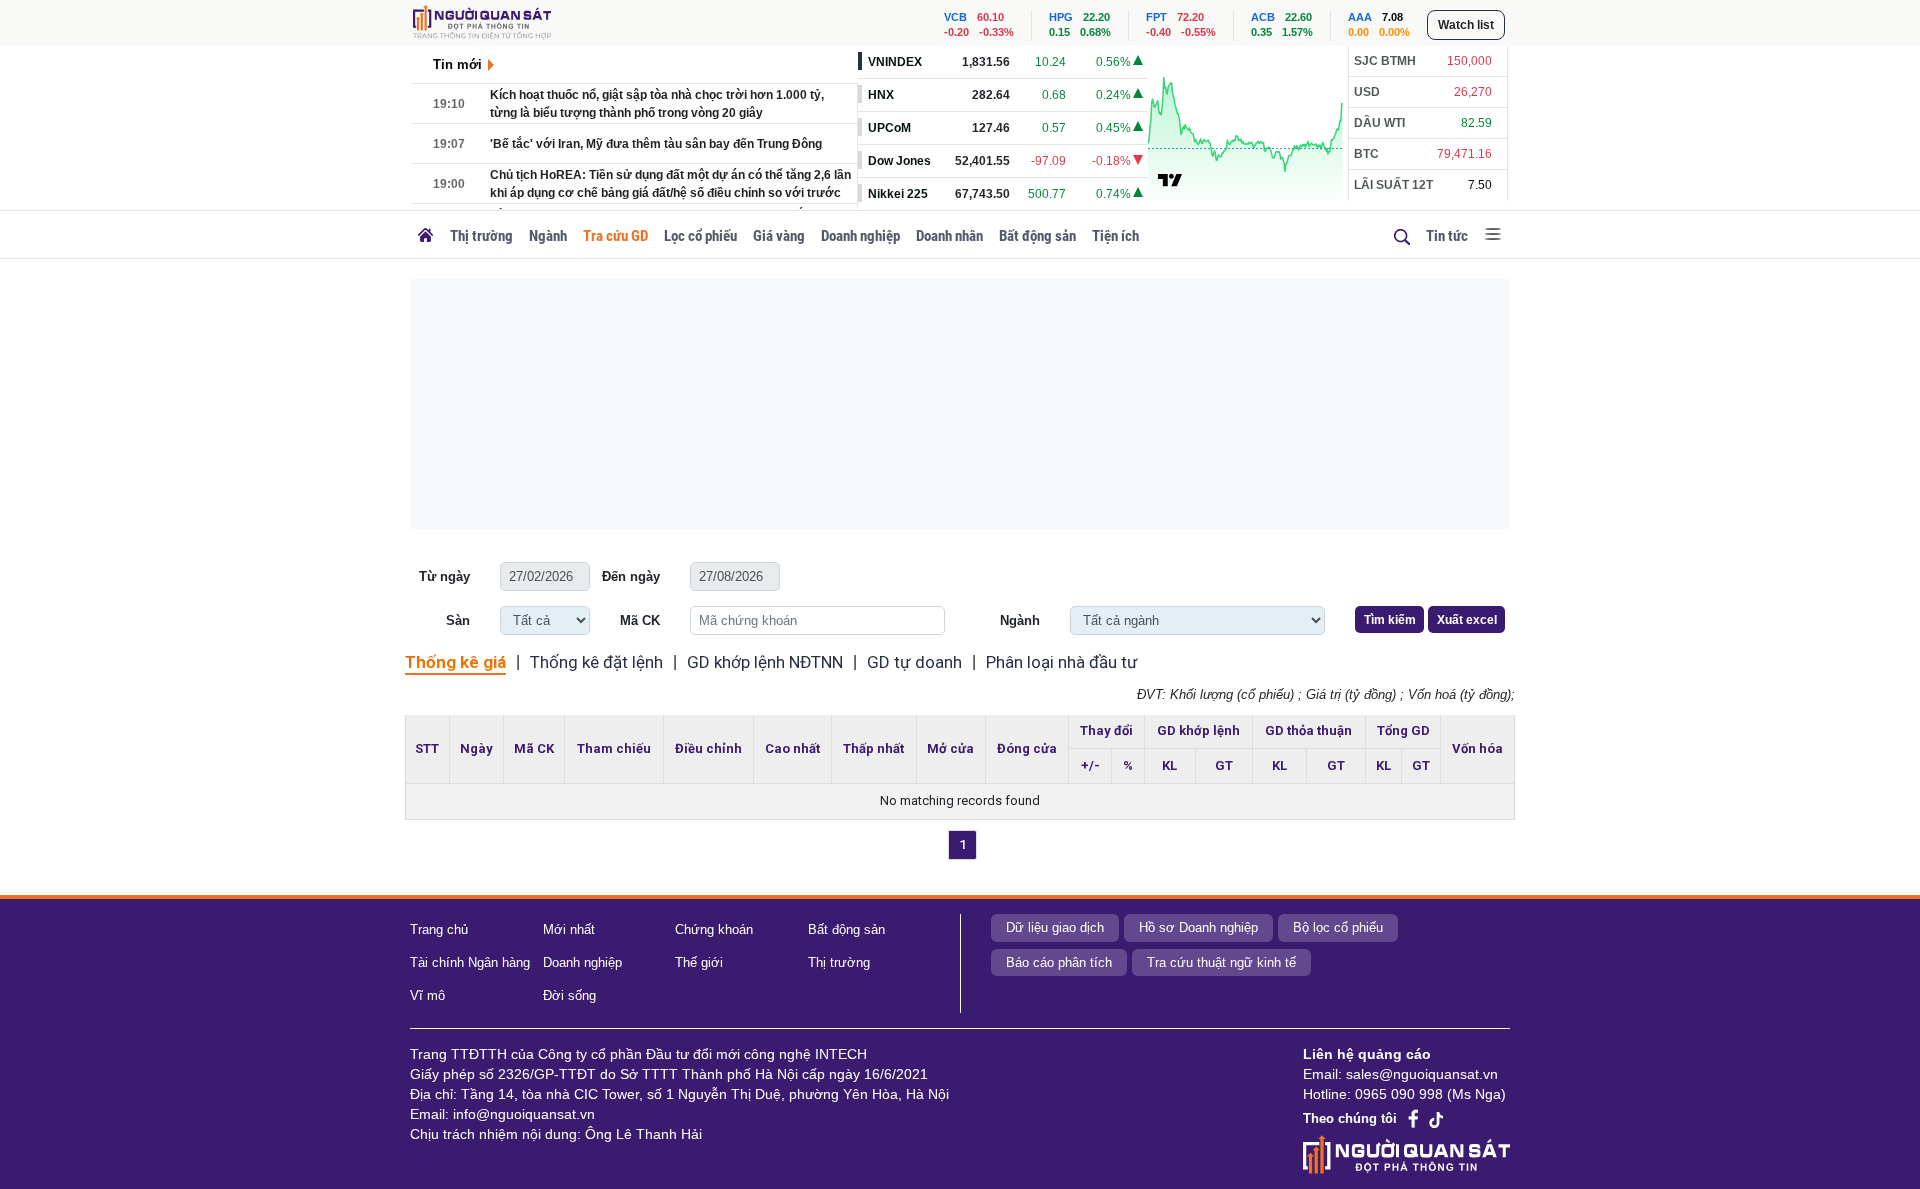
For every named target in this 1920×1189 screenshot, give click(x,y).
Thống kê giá (455, 662)
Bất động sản (1037, 236)
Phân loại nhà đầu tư (1062, 662)
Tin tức (1447, 236)
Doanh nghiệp (860, 236)
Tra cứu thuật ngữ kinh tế (1221, 962)
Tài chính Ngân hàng (470, 962)
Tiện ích (1115, 236)
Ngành (548, 236)
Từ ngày (444, 576)
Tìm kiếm (1390, 620)
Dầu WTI (1379, 123)
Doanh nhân (949, 236)
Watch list (1466, 25)
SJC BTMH (1385, 61)
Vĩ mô (427, 995)
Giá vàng (779, 236)
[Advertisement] (960, 404)
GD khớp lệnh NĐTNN (765, 662)
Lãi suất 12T (1393, 185)
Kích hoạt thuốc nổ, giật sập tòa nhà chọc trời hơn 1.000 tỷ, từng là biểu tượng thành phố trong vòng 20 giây (657, 104)
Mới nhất (569, 929)
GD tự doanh (914, 662)
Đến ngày (631, 576)
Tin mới (457, 64)
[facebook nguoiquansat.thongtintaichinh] (1414, 1119)
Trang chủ (439, 929)
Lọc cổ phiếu (700, 236)
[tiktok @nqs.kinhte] (1436, 1119)
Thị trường (481, 236)
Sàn (458, 620)
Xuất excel (1467, 620)
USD (1367, 92)
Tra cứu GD (615, 236)
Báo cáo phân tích (1059, 962)
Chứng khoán (714, 929)
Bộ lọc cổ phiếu (1338, 927)
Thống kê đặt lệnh (596, 662)
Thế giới (699, 962)
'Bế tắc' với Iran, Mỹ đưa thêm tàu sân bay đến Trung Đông (656, 144)
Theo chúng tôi (1350, 1118)
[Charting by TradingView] (1170, 179)
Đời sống (569, 995)
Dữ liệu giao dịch (1055, 927)
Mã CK (640, 620)
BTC (1366, 154)
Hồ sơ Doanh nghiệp (1198, 927)
